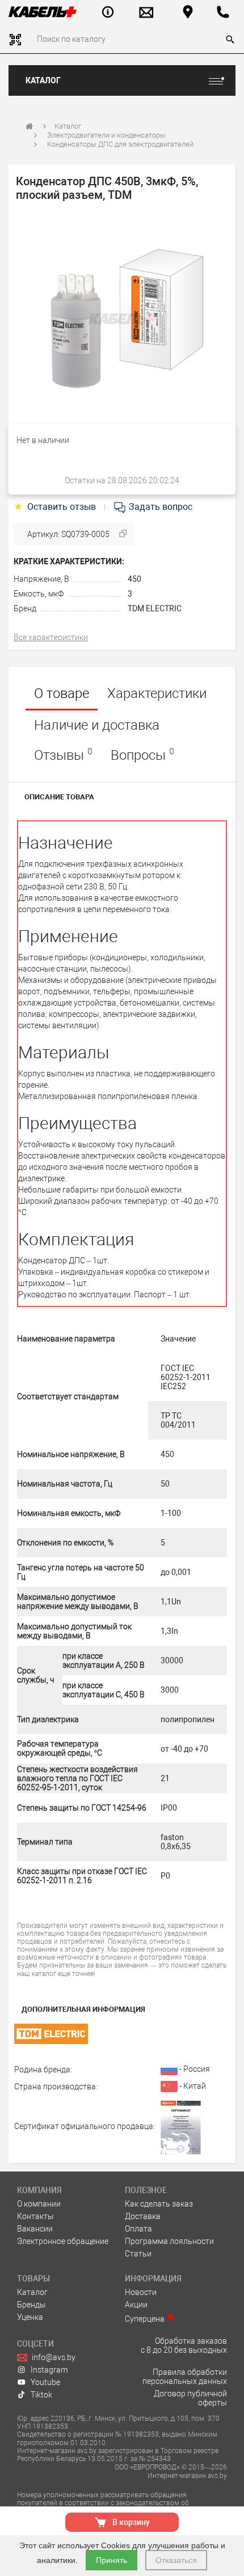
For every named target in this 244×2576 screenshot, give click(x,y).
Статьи (138, 2254)
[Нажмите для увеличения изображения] (122, 319)
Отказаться (176, 2560)
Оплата (138, 2229)
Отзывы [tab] (63, 755)
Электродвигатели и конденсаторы (106, 135)
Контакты (35, 2216)
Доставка (143, 2216)
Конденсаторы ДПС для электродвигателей (120, 144)
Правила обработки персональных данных (185, 2377)
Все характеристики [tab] (51, 637)
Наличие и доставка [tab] (97, 725)
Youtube (45, 2382)
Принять (112, 2560)
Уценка (30, 2317)
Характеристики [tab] (157, 693)
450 (134, 579)
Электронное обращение (63, 2241)
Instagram (49, 2370)
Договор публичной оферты (190, 2398)
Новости (141, 2292)
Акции (136, 2305)
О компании (39, 2204)
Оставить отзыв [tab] (56, 507)
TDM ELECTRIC (155, 608)
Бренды (31, 2305)
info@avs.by (54, 2357)
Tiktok (41, 2395)
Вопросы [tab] (142, 755)
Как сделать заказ (159, 2204)
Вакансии (35, 2229)
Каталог (43, 80)
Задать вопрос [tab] (159, 507)
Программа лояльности (169, 2241)
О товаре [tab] (62, 693)
